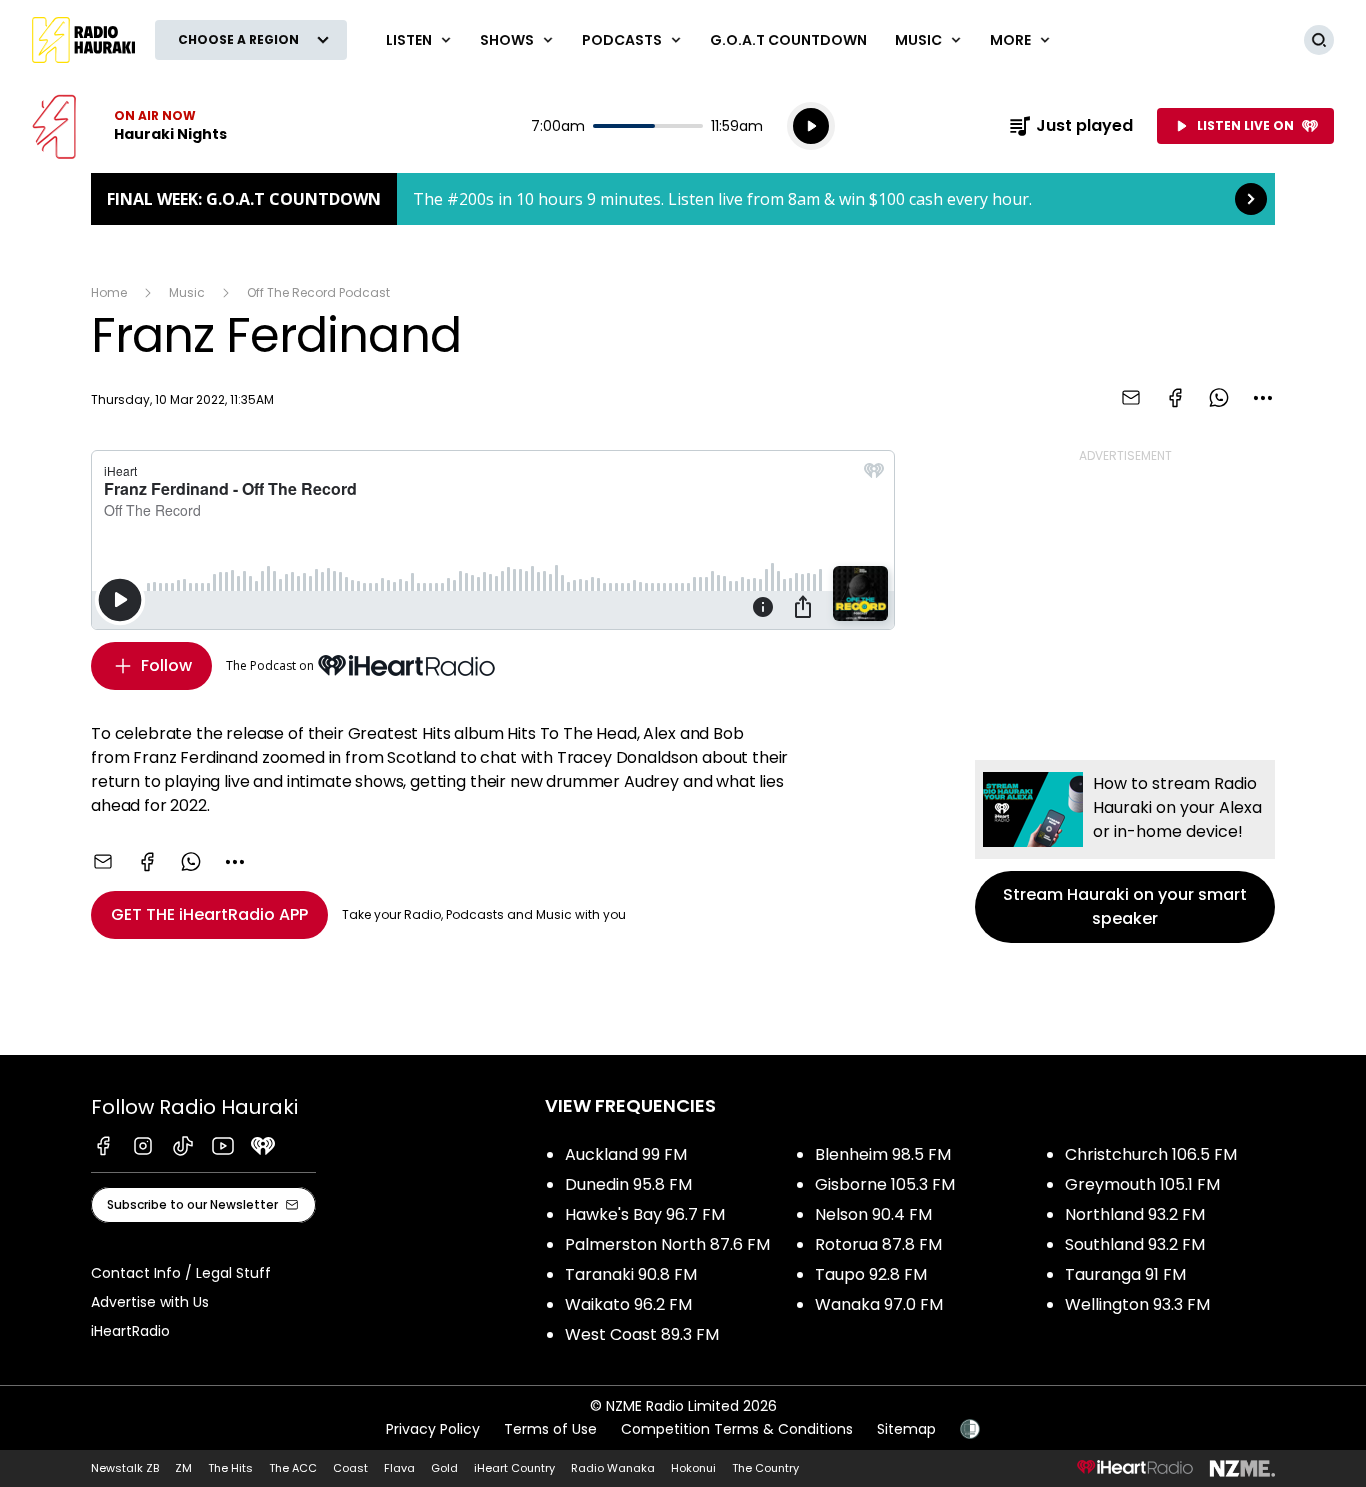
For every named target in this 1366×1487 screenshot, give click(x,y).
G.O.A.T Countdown (788, 40)
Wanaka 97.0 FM (879, 1304)
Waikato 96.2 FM (628, 1304)
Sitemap (906, 1429)
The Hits (230, 1468)
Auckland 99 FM (626, 1154)
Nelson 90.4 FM (873, 1214)
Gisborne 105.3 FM (885, 1184)
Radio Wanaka (613, 1468)
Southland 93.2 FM (1135, 1244)
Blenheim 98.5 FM (883, 1154)
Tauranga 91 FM (1125, 1274)
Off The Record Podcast (318, 292)
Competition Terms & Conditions (737, 1429)
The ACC (293, 1468)
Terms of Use (550, 1429)
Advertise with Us (150, 1302)
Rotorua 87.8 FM (878, 1244)
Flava (399, 1468)
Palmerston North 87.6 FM (667, 1244)
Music (187, 292)
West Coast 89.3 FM (642, 1334)
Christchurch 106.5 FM (1151, 1154)
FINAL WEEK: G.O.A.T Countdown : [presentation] (683, 199)
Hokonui (693, 1468)
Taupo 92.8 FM (871, 1274)
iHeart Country (514, 1468)
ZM (183, 1468)
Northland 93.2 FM (1135, 1214)
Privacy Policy (433, 1429)
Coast (350, 1468)
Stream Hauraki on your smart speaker (1125, 851)
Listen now (129, 126)
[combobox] (1263, 398)
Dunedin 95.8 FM (628, 1184)
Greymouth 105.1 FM (1142, 1184)
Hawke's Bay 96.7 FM (645, 1214)
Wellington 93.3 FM (1137, 1304)
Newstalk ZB (125, 1468)
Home (109, 292)
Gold (444, 1468)
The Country (765, 1468)
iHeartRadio (130, 1331)
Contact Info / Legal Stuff (181, 1273)
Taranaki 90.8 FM (631, 1274)
